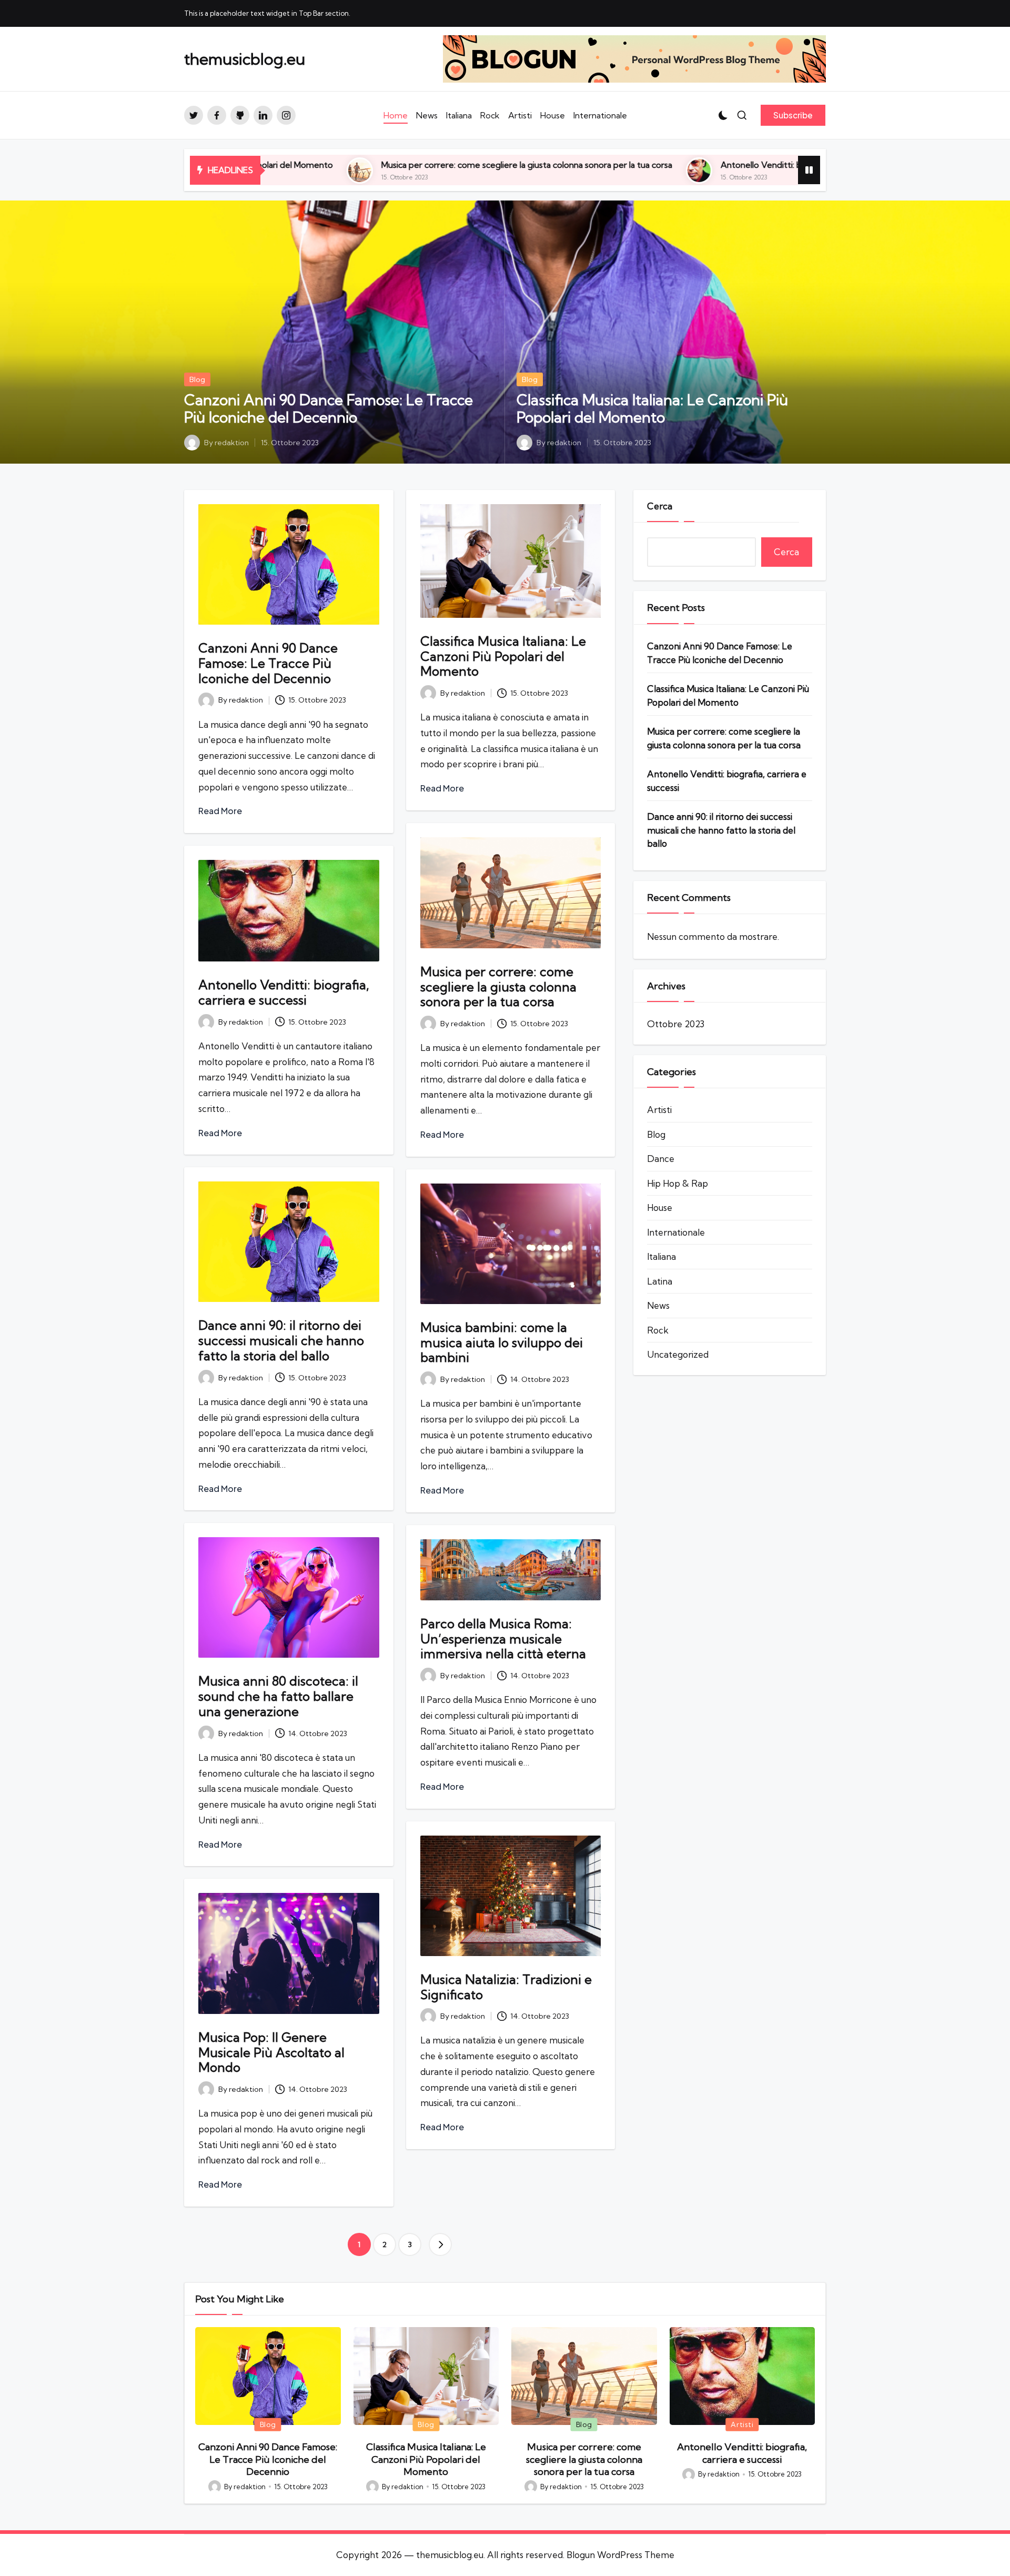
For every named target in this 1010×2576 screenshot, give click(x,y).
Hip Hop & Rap (678, 1183)
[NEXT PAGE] (440, 2244)
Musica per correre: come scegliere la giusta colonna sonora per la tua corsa (331, 165)
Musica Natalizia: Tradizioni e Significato (506, 1987)
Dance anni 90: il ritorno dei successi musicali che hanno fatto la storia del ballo (281, 1340)
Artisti (659, 1110)
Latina (660, 1281)
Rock (658, 1330)
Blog (197, 379)
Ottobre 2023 (676, 1024)
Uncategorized (678, 1355)
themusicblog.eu (245, 59)
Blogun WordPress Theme (620, 2555)
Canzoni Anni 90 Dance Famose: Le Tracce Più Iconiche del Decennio (329, 409)
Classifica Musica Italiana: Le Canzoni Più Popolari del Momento (652, 409)
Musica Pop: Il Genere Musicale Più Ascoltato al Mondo (271, 2052)
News (658, 1306)
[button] (793, 115)
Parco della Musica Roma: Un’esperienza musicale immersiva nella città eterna (503, 1639)
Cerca (660, 506)
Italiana (661, 1257)
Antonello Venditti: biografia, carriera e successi (617, 165)
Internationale (676, 1232)
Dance (661, 1159)
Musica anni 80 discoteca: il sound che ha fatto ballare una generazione (278, 1696)
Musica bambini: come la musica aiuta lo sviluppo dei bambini (502, 1342)
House (660, 1208)
